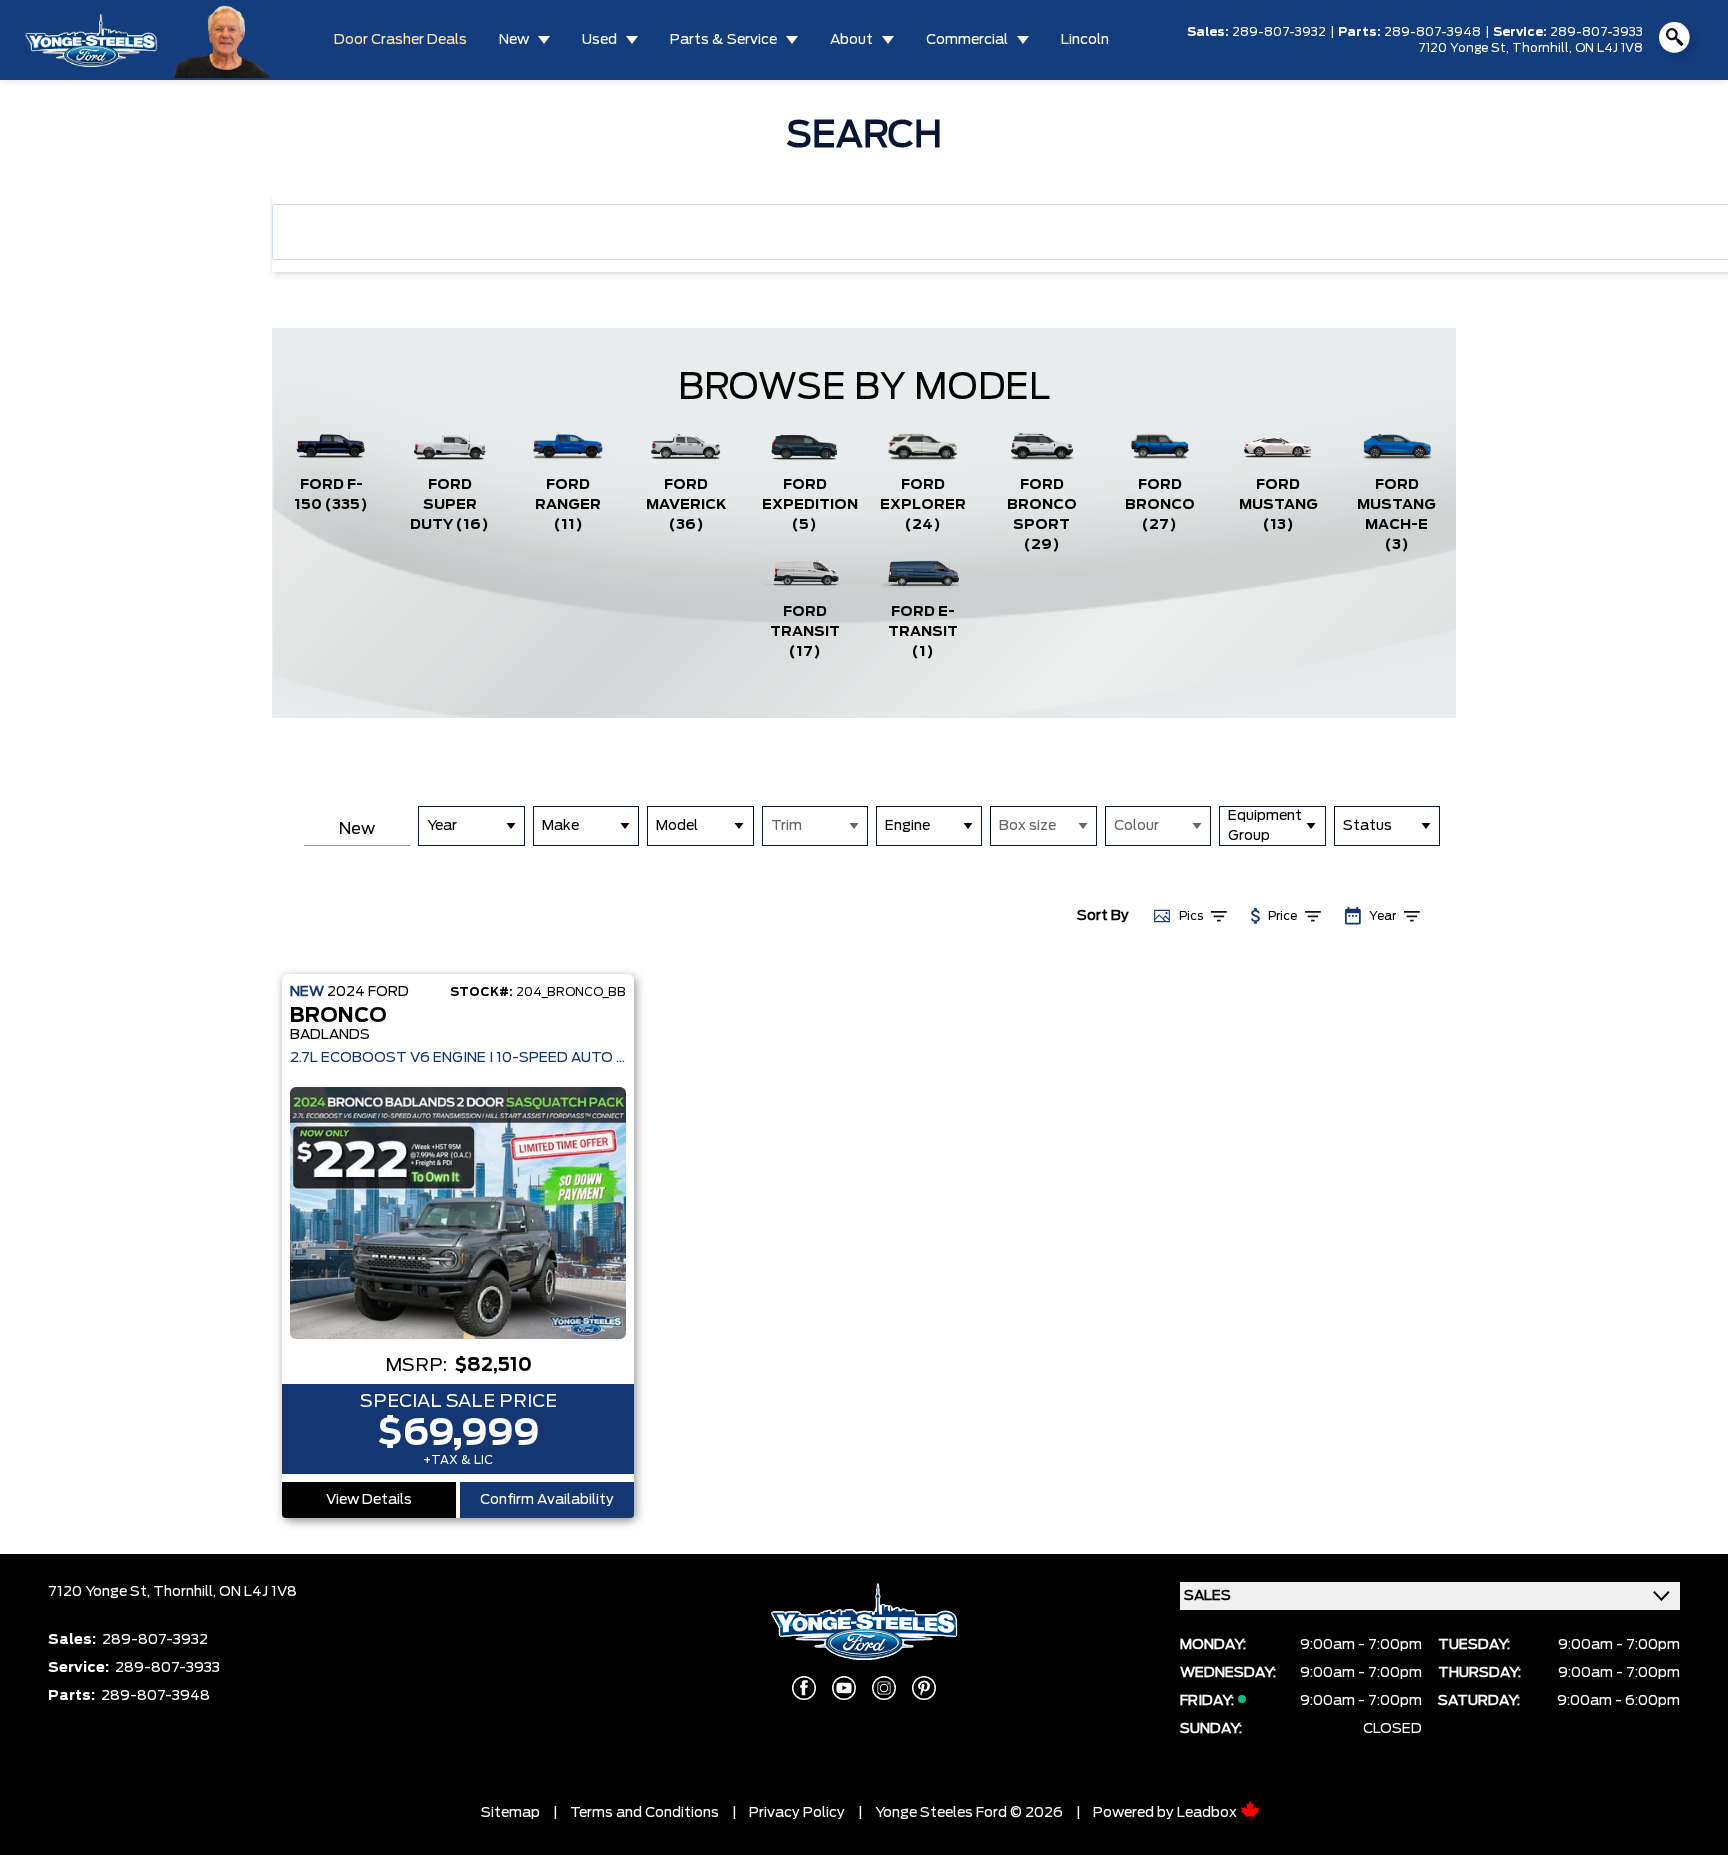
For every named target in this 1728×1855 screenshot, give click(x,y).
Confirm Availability (547, 1500)
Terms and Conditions (644, 1813)
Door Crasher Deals (400, 40)
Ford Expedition (810, 505)
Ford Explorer (923, 505)
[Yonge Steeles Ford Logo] (91, 40)
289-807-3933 (1596, 32)
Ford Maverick (686, 505)
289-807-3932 (1279, 32)
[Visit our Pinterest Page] (924, 1688)
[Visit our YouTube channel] (844, 1688)
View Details (369, 1500)
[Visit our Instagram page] (884, 1688)
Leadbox (1208, 1813)
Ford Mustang (1278, 505)
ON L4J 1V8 (1609, 48)
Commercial (967, 40)
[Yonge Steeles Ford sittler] (222, 39)
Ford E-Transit (923, 632)
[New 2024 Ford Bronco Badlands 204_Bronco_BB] (458, 1213)
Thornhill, (1543, 48)
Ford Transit (805, 632)
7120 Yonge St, (1465, 48)
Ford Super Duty (449, 505)
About (851, 40)
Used (599, 40)
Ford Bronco (1160, 505)
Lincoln (1085, 40)
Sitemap (510, 1813)
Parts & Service (723, 40)
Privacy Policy (797, 1813)
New (514, 40)
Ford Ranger (568, 505)
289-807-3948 (1432, 32)
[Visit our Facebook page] (804, 1688)
